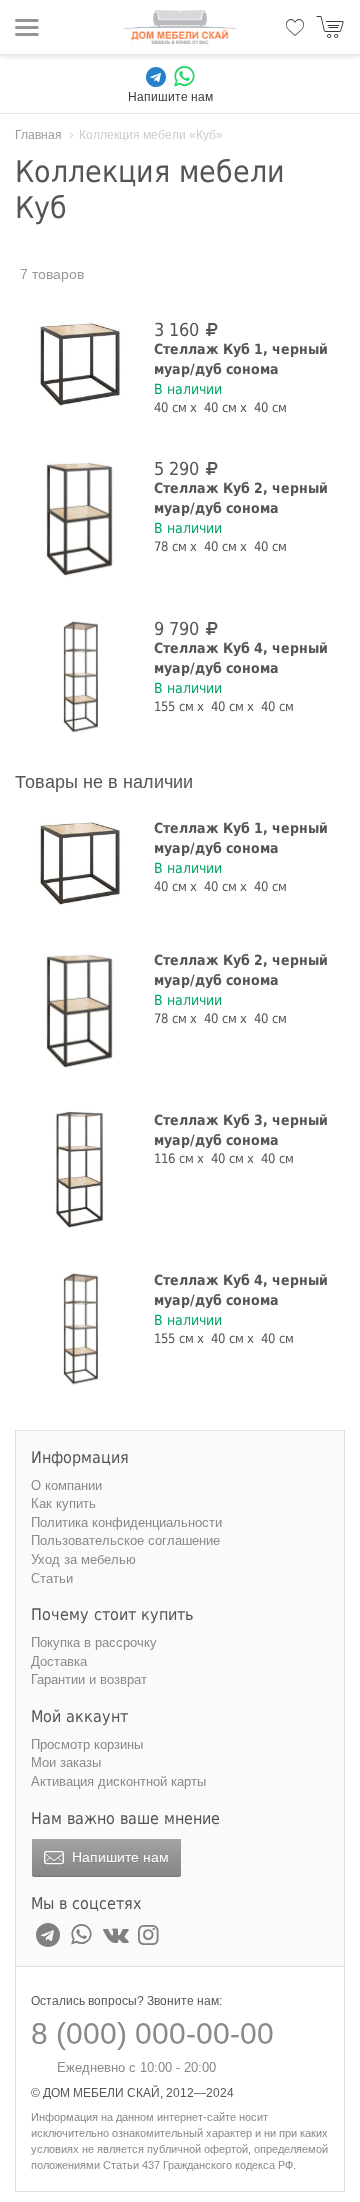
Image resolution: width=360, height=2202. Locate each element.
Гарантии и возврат (89, 1679)
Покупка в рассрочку (94, 1642)
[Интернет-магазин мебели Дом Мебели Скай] (180, 27)
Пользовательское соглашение (125, 1540)
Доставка (59, 1661)
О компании (66, 1485)
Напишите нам (118, 1857)
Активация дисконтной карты (118, 1781)
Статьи (52, 1578)
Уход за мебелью (83, 1559)
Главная (38, 135)
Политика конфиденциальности (126, 1522)
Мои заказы (66, 1762)
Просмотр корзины (87, 1744)
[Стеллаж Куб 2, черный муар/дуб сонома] (80, 518)
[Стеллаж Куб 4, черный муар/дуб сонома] (80, 678)
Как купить (63, 1503)
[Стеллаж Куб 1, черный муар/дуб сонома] (80, 365)
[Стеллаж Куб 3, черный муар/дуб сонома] (81, 1170)
